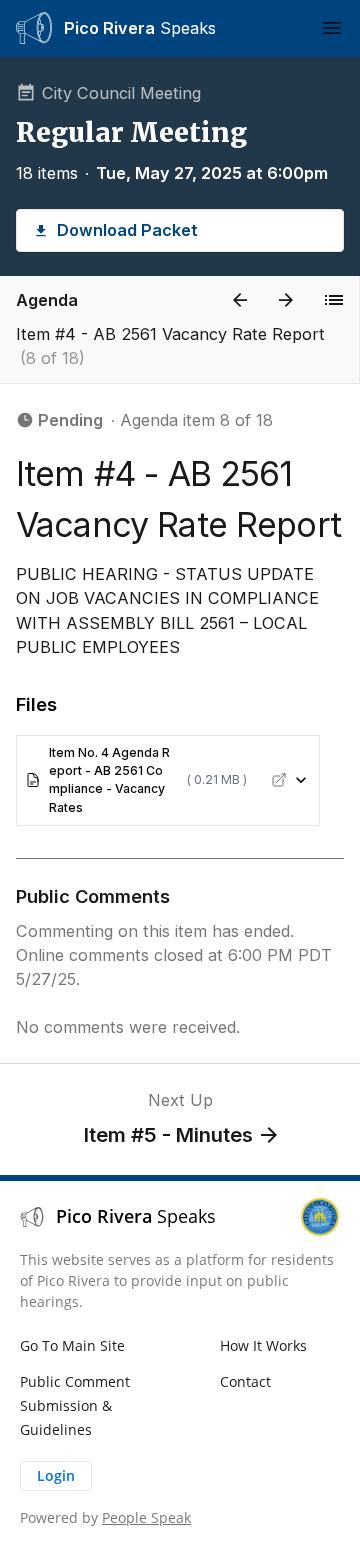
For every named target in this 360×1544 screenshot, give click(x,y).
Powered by (105, 1517)
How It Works (263, 1345)
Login (56, 1475)
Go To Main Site (72, 1345)
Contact (245, 1381)
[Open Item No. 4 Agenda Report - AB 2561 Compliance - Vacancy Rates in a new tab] (279, 780)
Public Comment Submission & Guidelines (75, 1405)
